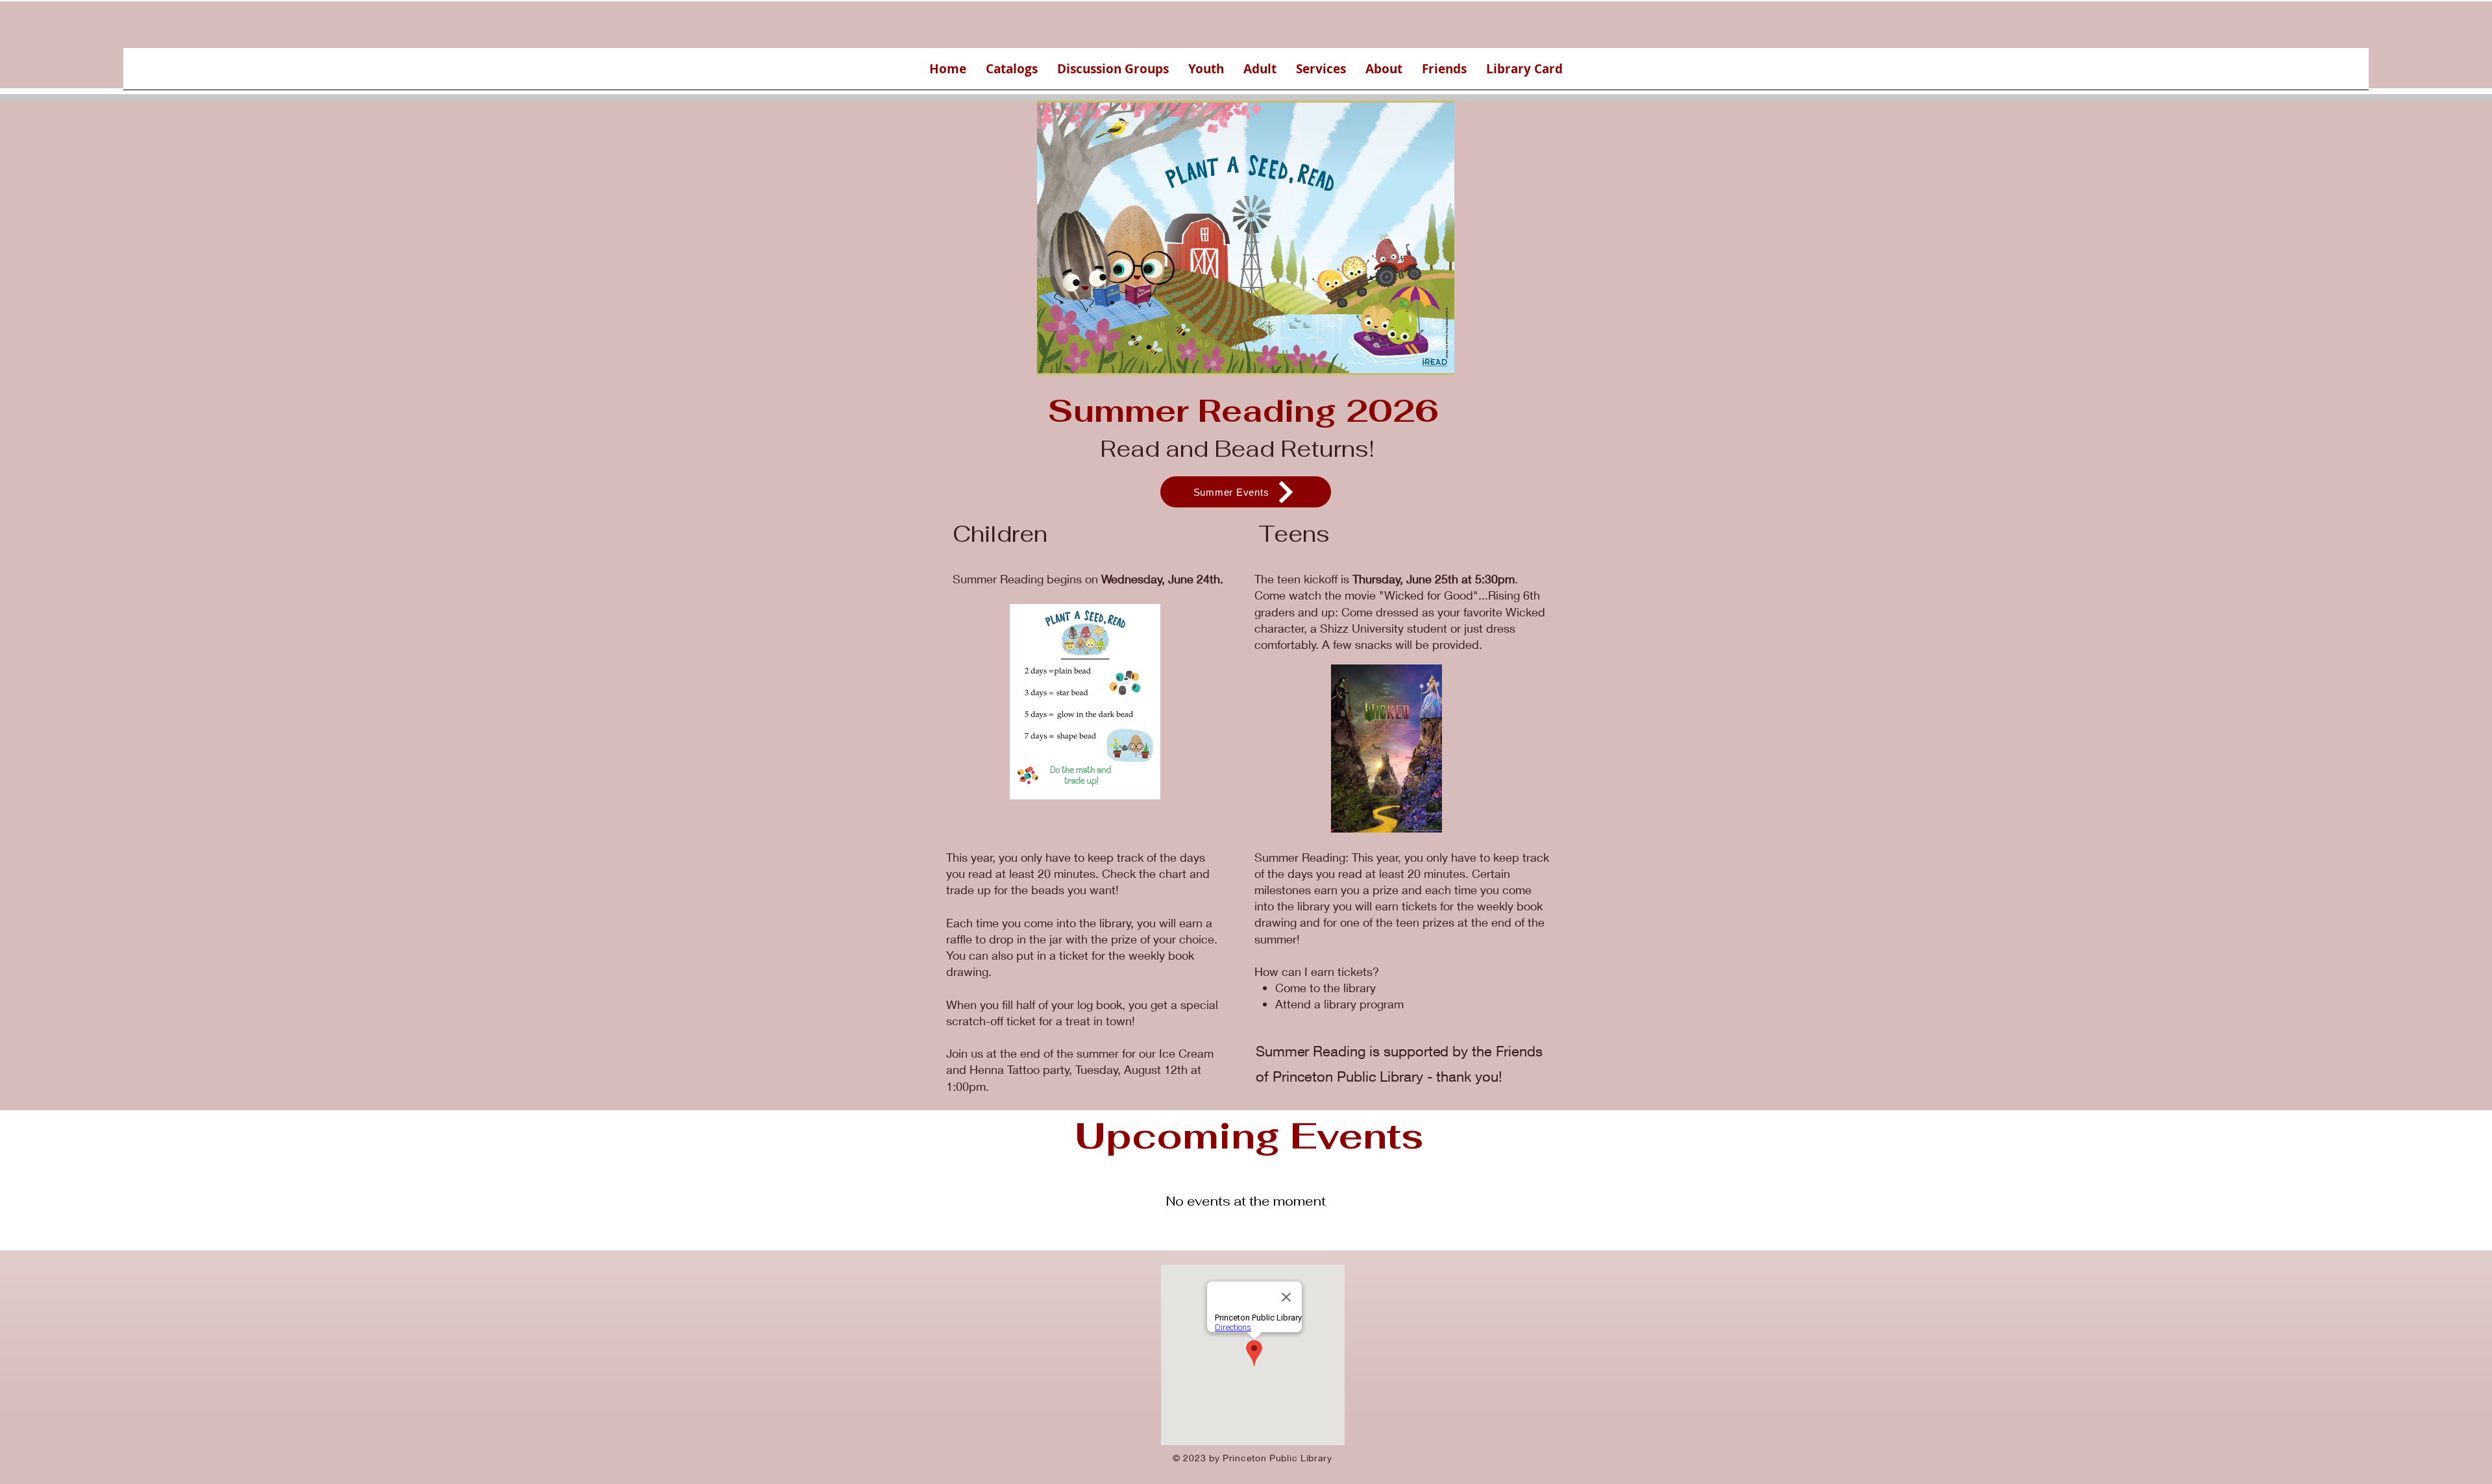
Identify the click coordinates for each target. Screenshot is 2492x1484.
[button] (1012, 73)
